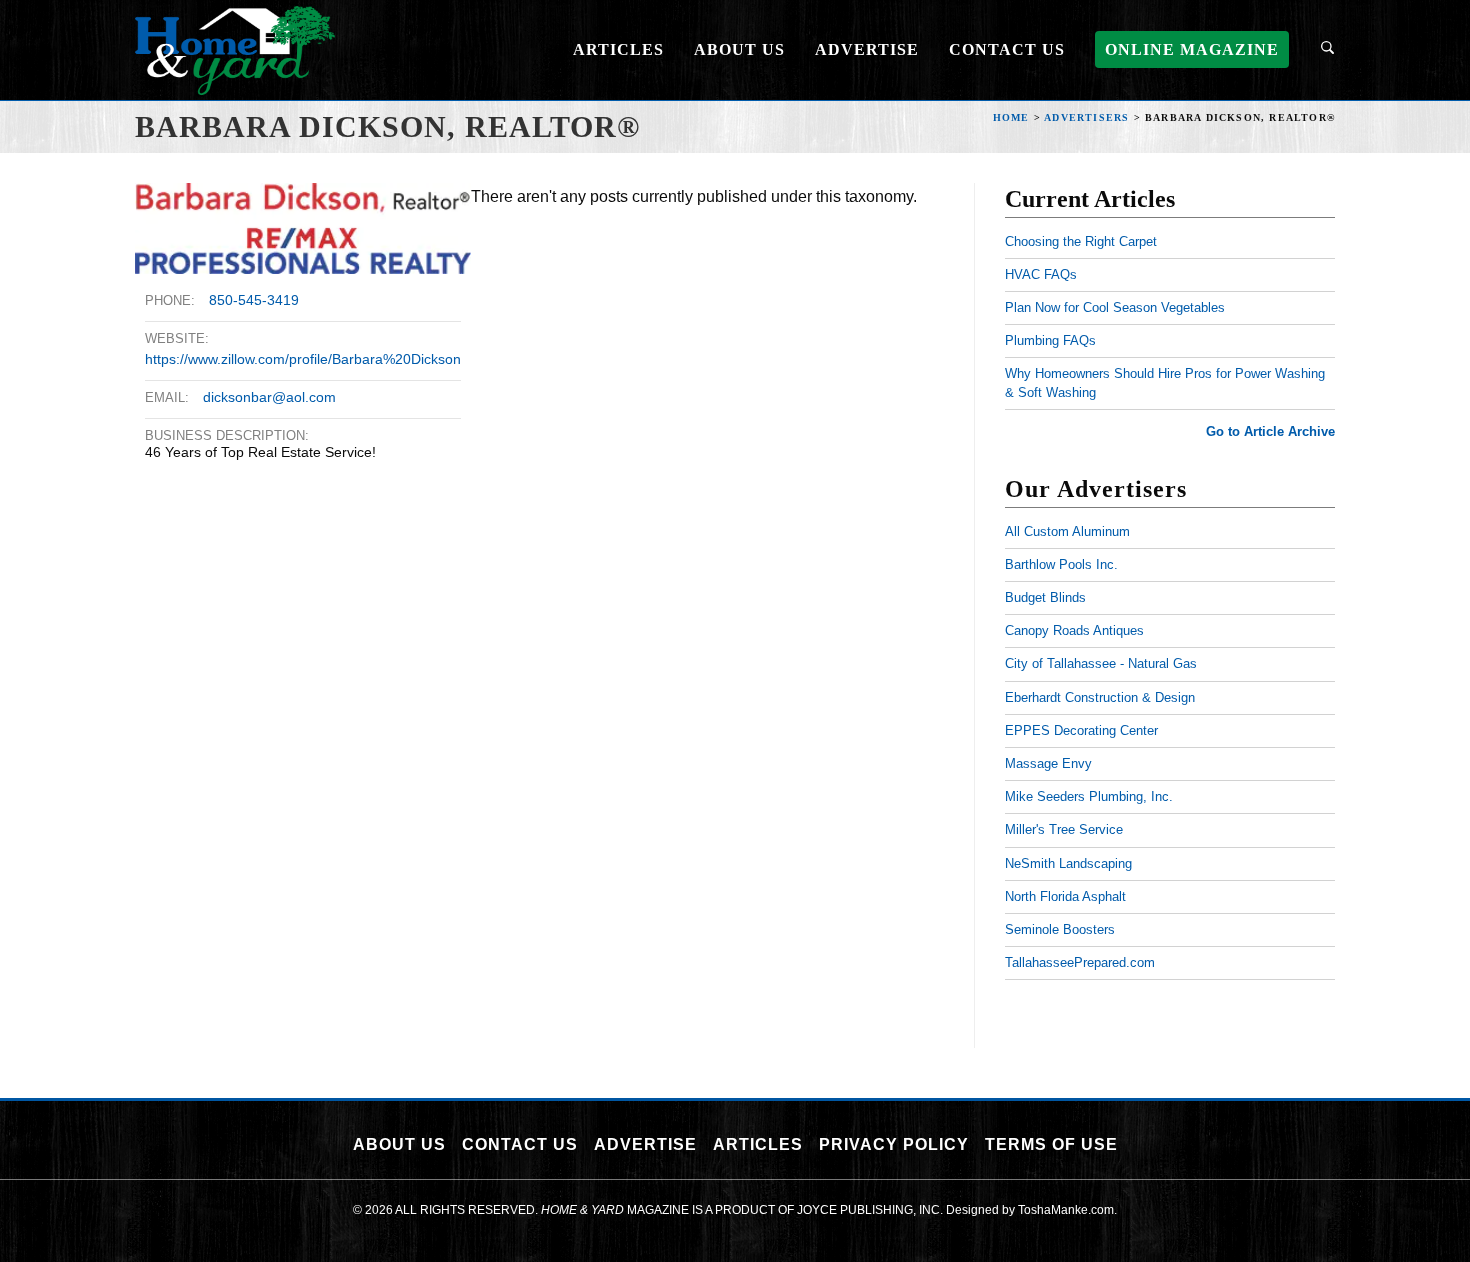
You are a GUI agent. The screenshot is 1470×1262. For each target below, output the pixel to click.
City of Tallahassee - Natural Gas (1101, 663)
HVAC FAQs (1041, 274)
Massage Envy (1048, 763)
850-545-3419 (254, 300)
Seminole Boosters (1060, 929)
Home (1011, 117)
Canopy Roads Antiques (1074, 630)
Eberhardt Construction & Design (1100, 697)
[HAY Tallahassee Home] (235, 48)
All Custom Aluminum (1067, 531)
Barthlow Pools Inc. (1061, 564)
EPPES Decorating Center (1081, 730)
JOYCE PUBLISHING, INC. (870, 1210)
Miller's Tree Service (1064, 829)
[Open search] (1327, 50)
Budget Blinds (1045, 597)
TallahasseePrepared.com (1080, 962)
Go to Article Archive (1270, 431)
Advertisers (1086, 117)
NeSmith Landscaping (1068, 863)
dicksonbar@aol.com (269, 397)
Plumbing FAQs (1050, 340)
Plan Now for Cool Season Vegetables (1115, 307)
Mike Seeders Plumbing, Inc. (1089, 796)
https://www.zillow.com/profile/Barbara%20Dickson (303, 359)
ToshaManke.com (1066, 1210)
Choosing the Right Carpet (1081, 241)
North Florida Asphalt (1065, 896)
